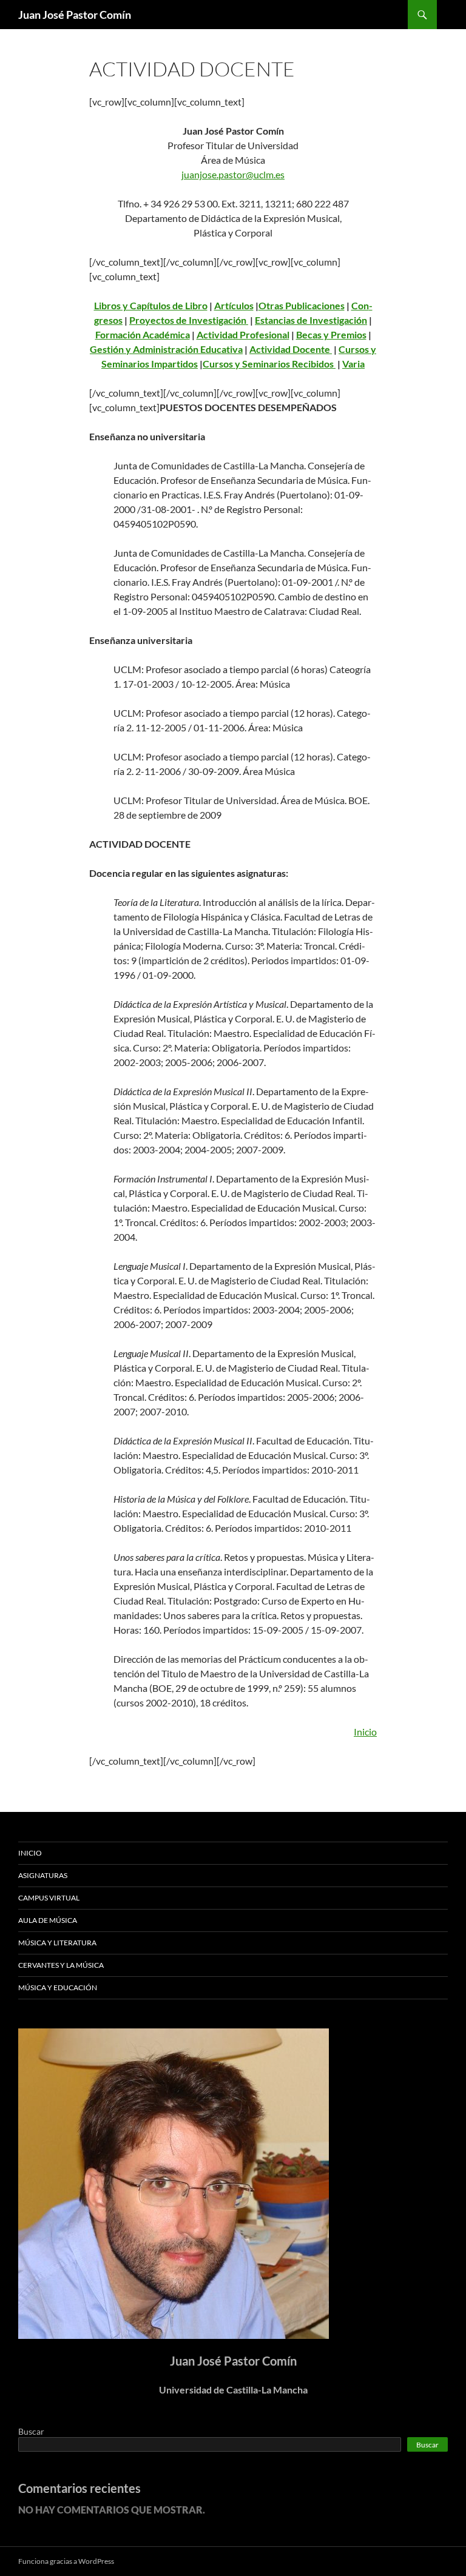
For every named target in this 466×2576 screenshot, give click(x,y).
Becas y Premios (331, 334)
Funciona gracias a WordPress (66, 2561)
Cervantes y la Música (61, 1965)
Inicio (365, 1732)
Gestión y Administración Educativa (166, 349)
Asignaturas (43, 1875)
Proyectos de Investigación (189, 320)
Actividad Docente (291, 349)
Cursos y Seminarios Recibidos (269, 364)
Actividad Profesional (243, 334)
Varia (353, 364)
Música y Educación (58, 1987)
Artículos (234, 305)
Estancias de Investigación (311, 320)
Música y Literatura (57, 1943)
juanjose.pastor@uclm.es (233, 174)
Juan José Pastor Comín (75, 15)
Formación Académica (143, 334)
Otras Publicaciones (302, 305)
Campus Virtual (49, 1898)
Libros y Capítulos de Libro (151, 305)
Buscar (31, 2431)
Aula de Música (48, 1920)
